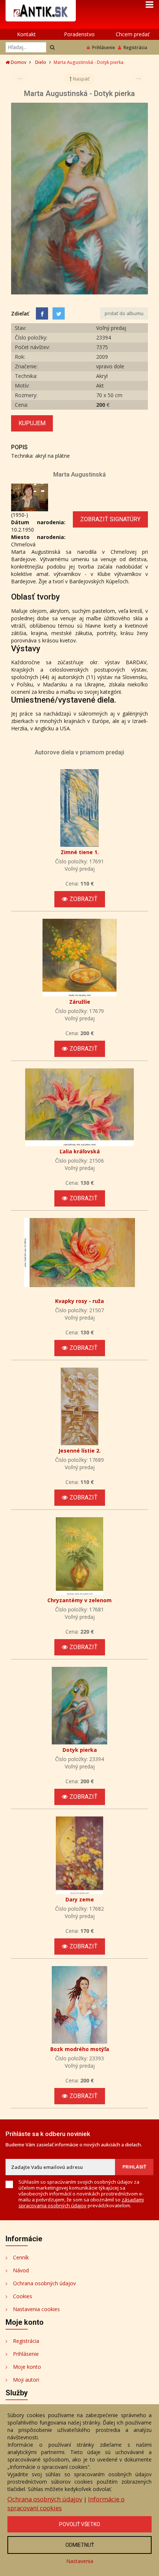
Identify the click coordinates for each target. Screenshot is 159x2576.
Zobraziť (84, 899)
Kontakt (26, 34)
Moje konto (27, 2367)
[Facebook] (42, 313)
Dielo (41, 62)
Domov (18, 62)
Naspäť (81, 79)
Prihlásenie (104, 47)
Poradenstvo (79, 34)
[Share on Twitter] (59, 313)
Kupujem (32, 423)
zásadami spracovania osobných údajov (81, 2203)
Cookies (23, 2296)
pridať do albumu (124, 313)
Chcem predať (133, 34)
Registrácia (135, 47)
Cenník (21, 2257)
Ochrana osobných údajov (44, 2283)
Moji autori (26, 2380)
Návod (21, 2270)
